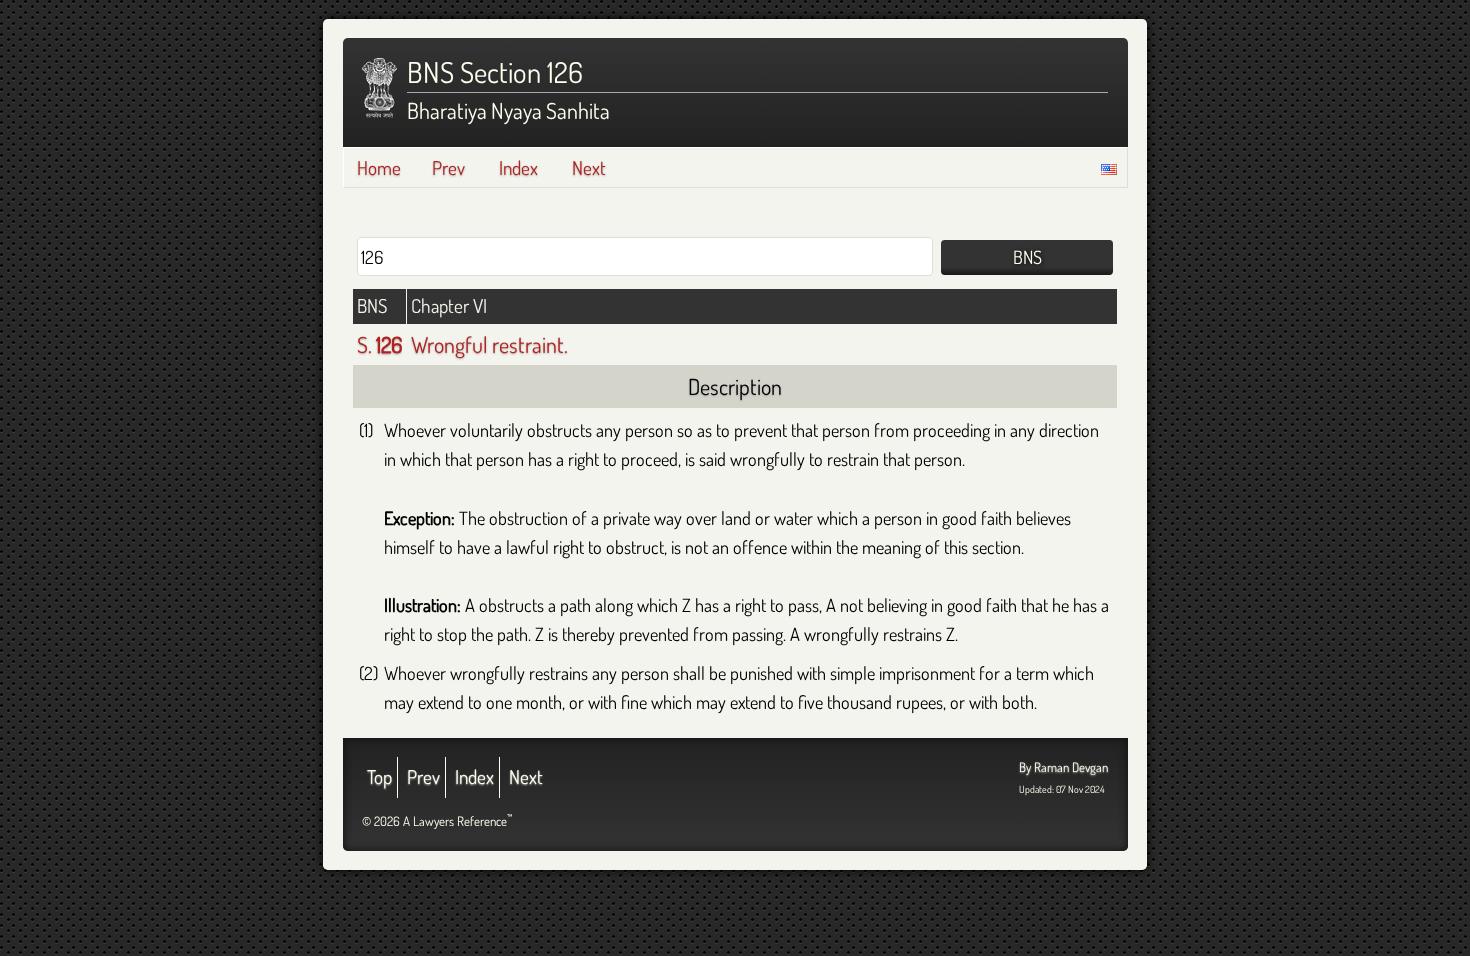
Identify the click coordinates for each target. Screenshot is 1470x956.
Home (379, 167)
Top (379, 776)
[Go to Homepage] (379, 88)
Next (589, 167)
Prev (448, 167)
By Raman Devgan (1063, 767)
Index (518, 167)
